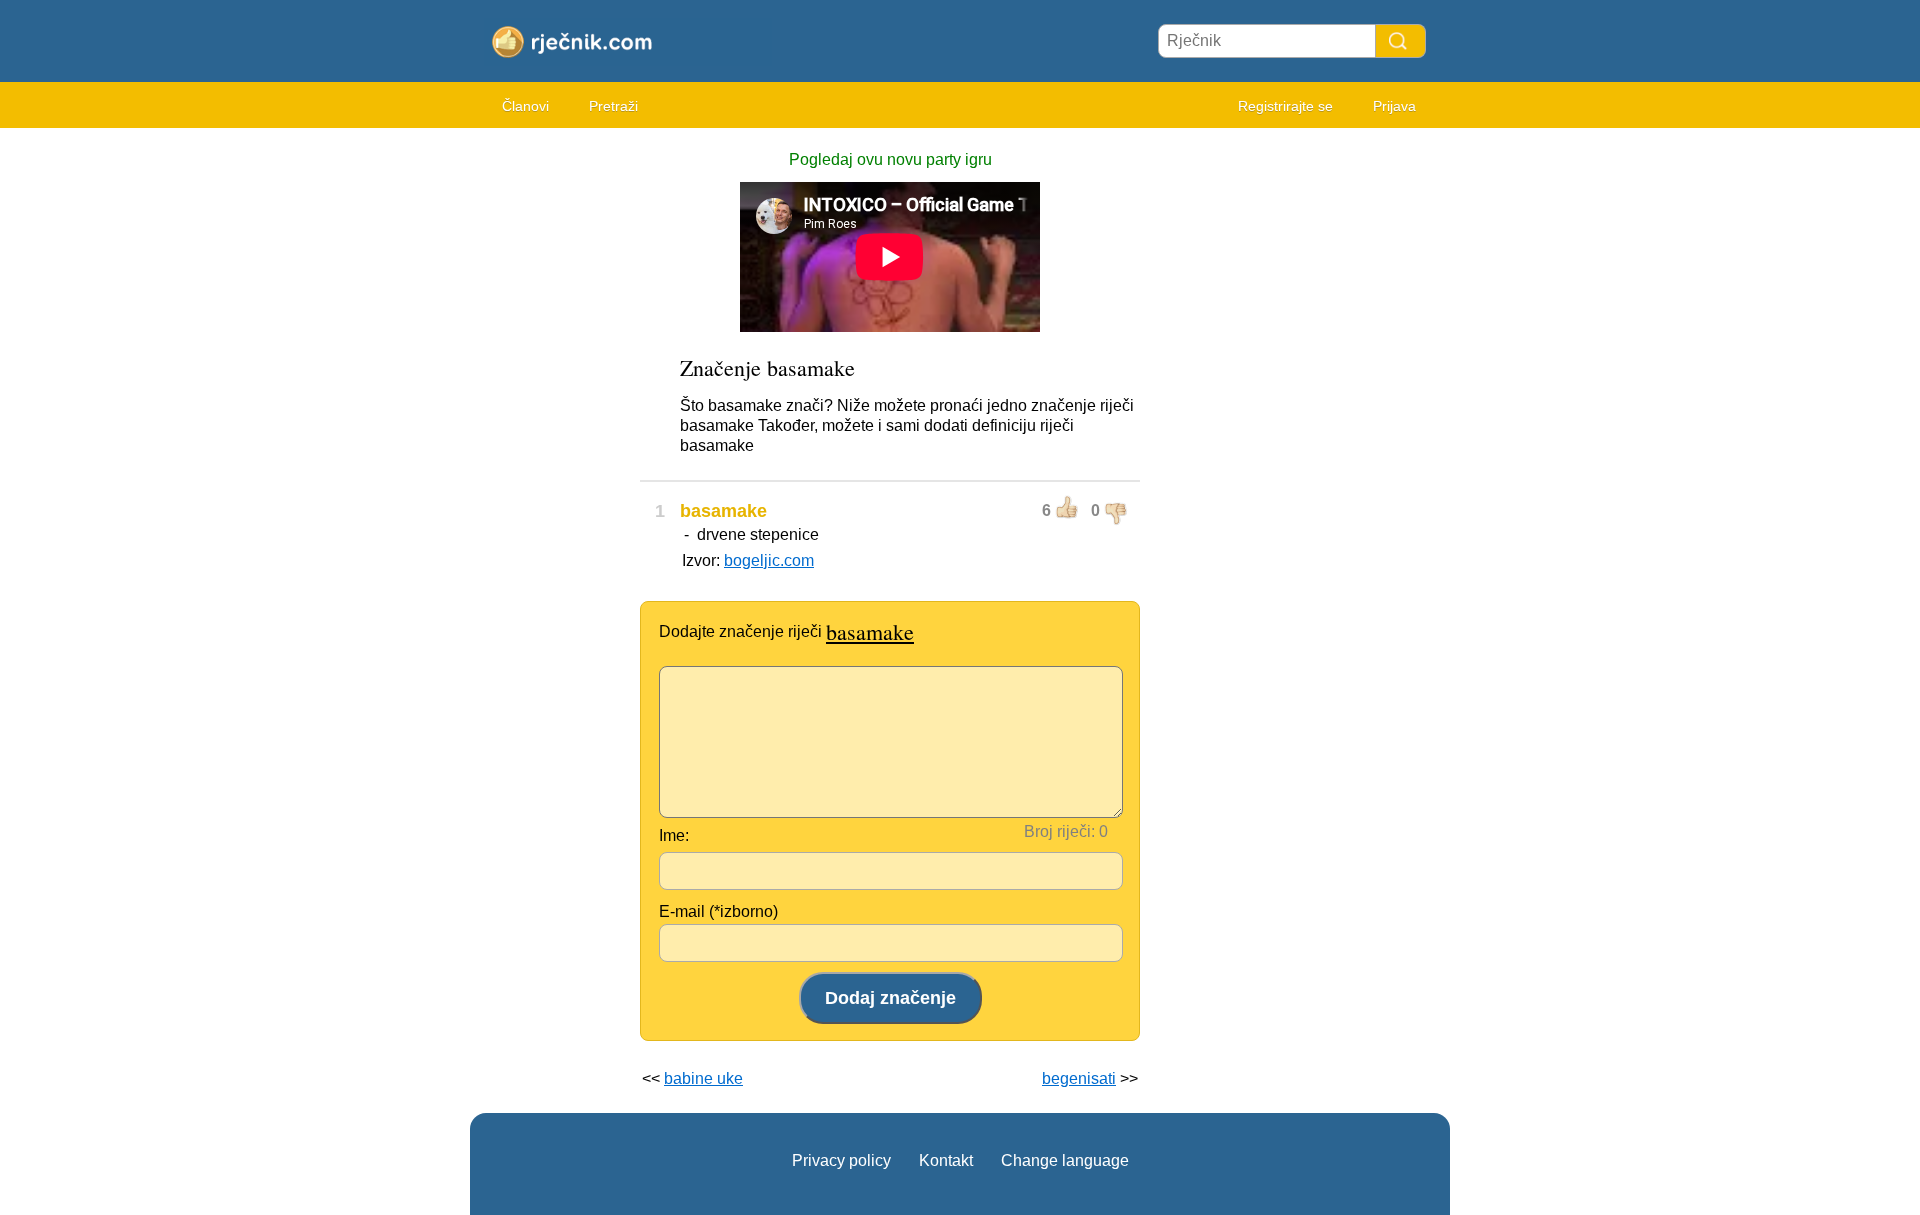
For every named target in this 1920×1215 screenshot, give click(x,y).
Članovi (525, 106)
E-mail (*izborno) (718, 911)
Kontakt (946, 1160)
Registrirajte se (1285, 106)
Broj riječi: (1059, 831)
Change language (1065, 1160)
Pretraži (613, 106)
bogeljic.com (769, 560)
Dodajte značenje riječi (786, 631)
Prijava (1394, 106)
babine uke (703, 1078)
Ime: (674, 835)
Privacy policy (841, 1160)
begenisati (1079, 1078)
